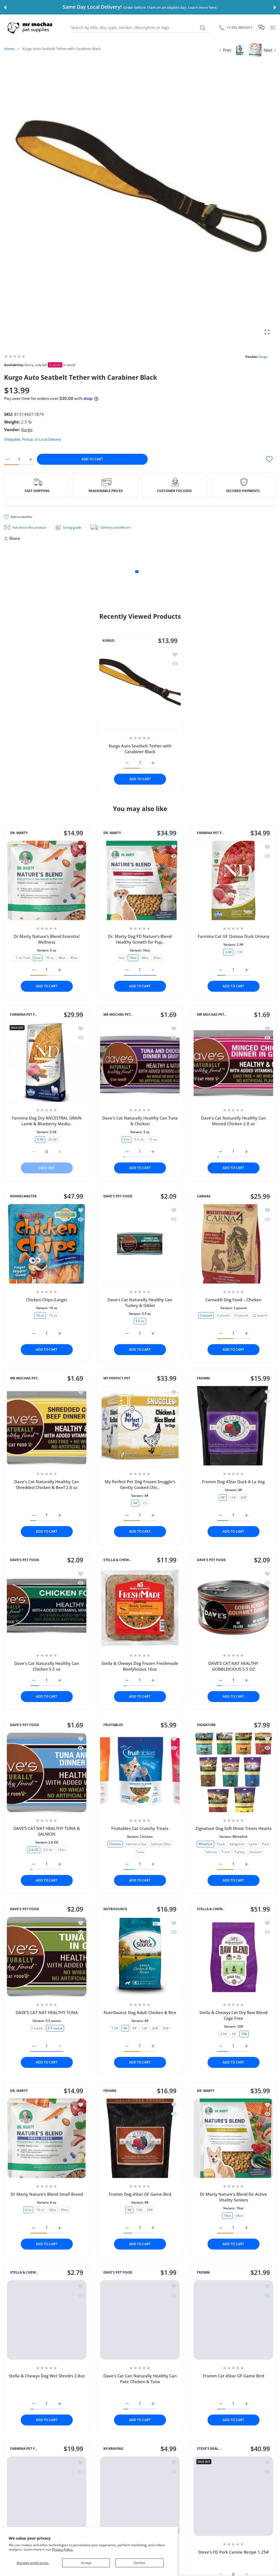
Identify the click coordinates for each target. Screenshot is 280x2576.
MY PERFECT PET (117, 1378)
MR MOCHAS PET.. (118, 1015)
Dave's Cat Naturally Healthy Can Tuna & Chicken (140, 1121)
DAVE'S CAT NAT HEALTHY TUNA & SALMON (47, 1831)
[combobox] (140, 28)
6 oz (38, 957)
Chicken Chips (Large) (47, 1300)
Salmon (211, 1852)
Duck (221, 1844)
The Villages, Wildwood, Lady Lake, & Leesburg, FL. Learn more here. (162, 8)
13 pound (241, 1315)
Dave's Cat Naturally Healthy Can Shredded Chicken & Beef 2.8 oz (47, 1484)
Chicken (115, 1844)
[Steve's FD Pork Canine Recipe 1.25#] (233, 2528)
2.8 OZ (34, 1850)
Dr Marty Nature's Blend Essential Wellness (47, 939)
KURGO (109, 641)
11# (239, 952)
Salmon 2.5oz (136, 1844)
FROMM (203, 1378)
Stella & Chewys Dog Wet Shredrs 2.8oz (47, 2376)
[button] (5, 7)
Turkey (240, 1852)
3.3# (228, 952)
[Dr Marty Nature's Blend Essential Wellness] (47, 880)
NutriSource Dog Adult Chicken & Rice (140, 2012)
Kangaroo (237, 1844)
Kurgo (263, 357)
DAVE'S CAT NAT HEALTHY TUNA (47, 2012)
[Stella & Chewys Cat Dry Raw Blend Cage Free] (233, 1957)
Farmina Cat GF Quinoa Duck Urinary (233, 936)
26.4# (52, 1139)
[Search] (202, 28)
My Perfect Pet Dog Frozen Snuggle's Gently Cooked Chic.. (140, 1484)
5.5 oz (140, 1321)
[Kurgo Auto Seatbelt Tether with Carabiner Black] (140, 689)
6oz (122, 957)
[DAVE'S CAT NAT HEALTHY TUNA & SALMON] (47, 1772)
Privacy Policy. (63, 2549)
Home (9, 49)
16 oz (49, 957)
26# (243, 1497)
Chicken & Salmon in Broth (47, 2391)
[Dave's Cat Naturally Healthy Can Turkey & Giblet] (140, 1244)
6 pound (223, 1315)
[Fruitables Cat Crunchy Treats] (140, 1772)
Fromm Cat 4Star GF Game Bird (233, 2376)
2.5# (223, 2034)
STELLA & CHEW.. (117, 1560)
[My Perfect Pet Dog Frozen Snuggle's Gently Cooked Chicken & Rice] (140, 1426)
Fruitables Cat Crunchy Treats (140, 1829)
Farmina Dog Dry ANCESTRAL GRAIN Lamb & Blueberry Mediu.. (47, 1121)
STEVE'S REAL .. (209, 2480)
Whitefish (205, 1844)
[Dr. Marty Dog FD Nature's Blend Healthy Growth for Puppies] (140, 880)
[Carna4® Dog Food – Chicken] (233, 1244)
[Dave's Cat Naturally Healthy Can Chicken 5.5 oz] (47, 1607)
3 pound (206, 1315)
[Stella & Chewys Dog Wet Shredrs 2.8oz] (47, 2320)
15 (145, 1503)
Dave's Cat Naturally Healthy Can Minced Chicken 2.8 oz (233, 1121)
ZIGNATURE (206, 1725)
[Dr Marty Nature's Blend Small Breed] (47, 2138)
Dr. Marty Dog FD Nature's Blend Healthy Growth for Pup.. (140, 939)
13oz (61, 1850)
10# (244, 2034)
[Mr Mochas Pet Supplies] (31, 27)
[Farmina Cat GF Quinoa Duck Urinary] (233, 880)
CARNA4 (204, 1197)
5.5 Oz (139, 1139)
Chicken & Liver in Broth (47, 2415)
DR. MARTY (19, 833)
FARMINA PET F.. (210, 833)
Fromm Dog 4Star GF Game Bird (140, 2194)
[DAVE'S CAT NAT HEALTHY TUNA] (47, 1957)
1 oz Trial (23, 957)
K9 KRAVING (113, 2480)
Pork (265, 1844)
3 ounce (37, 2028)
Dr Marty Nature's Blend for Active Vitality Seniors (233, 2197)
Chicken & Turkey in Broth (47, 2399)
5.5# (40, 1139)
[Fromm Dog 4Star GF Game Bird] (140, 2138)
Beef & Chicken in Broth (47, 2407)
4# (135, 1503)
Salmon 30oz (161, 1844)
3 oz (126, 1139)
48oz (62, 957)
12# (233, 1497)
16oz (133, 957)
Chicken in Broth (67, 2423)
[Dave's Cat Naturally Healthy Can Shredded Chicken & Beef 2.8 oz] (47, 1426)
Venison (255, 1852)
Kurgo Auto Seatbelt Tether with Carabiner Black (140, 749)
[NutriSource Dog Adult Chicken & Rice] (140, 1957)
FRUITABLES (113, 1725)
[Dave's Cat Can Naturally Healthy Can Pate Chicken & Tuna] (140, 2320)
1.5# (115, 2028)
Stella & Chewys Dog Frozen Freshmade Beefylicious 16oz (140, 1666)
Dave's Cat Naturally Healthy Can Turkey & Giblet (140, 1303)
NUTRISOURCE (115, 1909)
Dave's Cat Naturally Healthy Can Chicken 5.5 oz (47, 1666)
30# (166, 2028)
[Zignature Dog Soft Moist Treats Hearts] (233, 1772)
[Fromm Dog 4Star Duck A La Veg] (233, 1426)
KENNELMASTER (23, 1197)
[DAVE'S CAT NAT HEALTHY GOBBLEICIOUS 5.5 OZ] (233, 1607)
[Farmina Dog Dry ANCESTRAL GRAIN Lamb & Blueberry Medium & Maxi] (47, 1062)
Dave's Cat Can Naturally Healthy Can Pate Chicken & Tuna (140, 2379)
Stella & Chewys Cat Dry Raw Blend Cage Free (233, 2015)
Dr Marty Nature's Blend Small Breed (47, 2194)
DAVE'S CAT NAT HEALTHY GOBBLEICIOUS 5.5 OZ (233, 1666)
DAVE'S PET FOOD (118, 1197)
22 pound (260, 1315)
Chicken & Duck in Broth (32, 2423)
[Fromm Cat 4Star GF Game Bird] (233, 2320)
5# (134, 2028)
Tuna (140, 1852)
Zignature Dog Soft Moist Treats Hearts (233, 1829)
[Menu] (273, 27)
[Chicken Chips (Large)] (47, 1244)
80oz (74, 957)
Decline (139, 2563)
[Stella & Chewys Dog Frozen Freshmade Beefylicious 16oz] (140, 1607)
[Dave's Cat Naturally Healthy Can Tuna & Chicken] (140, 1062)
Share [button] (15, 538)
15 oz (53, 1315)
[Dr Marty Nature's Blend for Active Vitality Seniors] (233, 2138)
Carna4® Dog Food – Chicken (233, 1300)
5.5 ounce (55, 2028)
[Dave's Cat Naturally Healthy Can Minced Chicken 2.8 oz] (233, 1062)
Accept (86, 2563)
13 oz (153, 1139)
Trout (226, 1852)
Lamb (253, 1844)
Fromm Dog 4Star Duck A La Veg (233, 1482)
